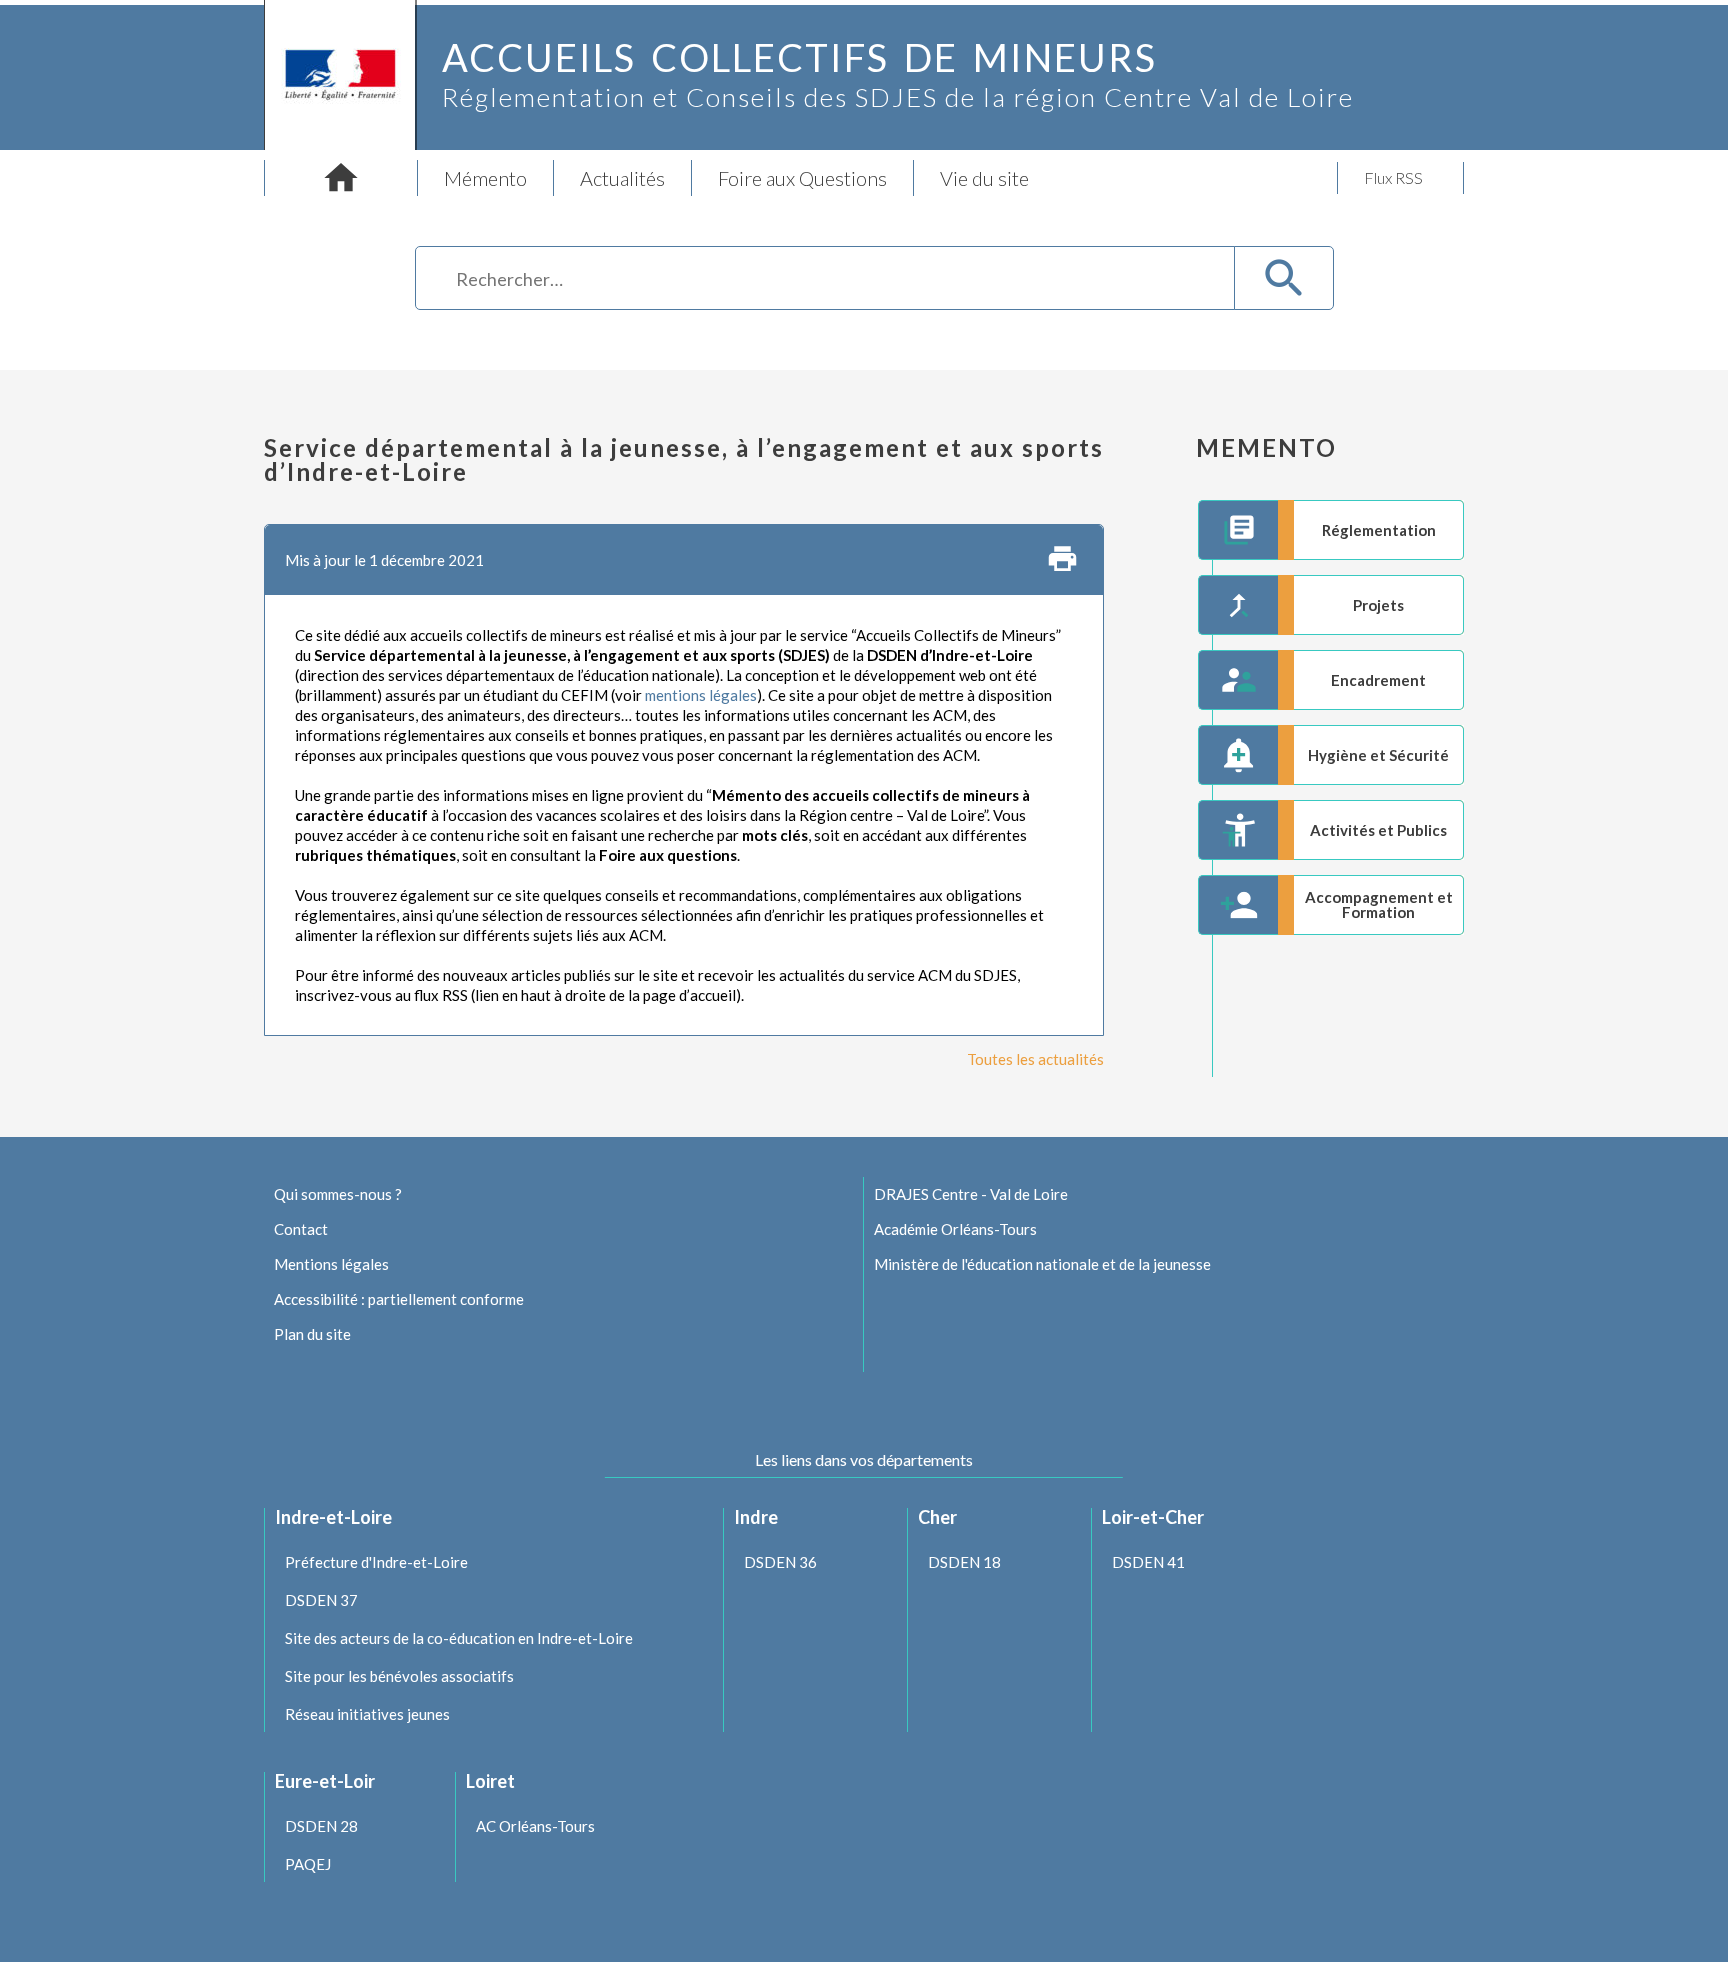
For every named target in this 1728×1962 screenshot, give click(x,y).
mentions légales (701, 695)
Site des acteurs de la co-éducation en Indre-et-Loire (459, 1638)
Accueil (341, 178)
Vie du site (984, 178)
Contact (301, 1229)
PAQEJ (308, 1864)
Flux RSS (1393, 177)
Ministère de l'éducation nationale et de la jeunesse (1042, 1264)
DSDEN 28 (321, 1826)
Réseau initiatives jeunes (367, 1714)
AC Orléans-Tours (535, 1826)
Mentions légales (331, 1264)
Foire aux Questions (802, 178)
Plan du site (312, 1334)
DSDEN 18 (964, 1562)
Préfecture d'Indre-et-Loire (376, 1562)
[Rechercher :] (826, 282)
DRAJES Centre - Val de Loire (971, 1194)
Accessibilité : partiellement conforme (399, 1299)
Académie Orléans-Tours (955, 1229)
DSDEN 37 (321, 1600)
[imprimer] (1062, 560)
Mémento (485, 178)
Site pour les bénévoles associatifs (399, 1676)
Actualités (622, 178)
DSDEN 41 (1148, 1562)
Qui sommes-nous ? (338, 1194)
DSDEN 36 (780, 1562)
